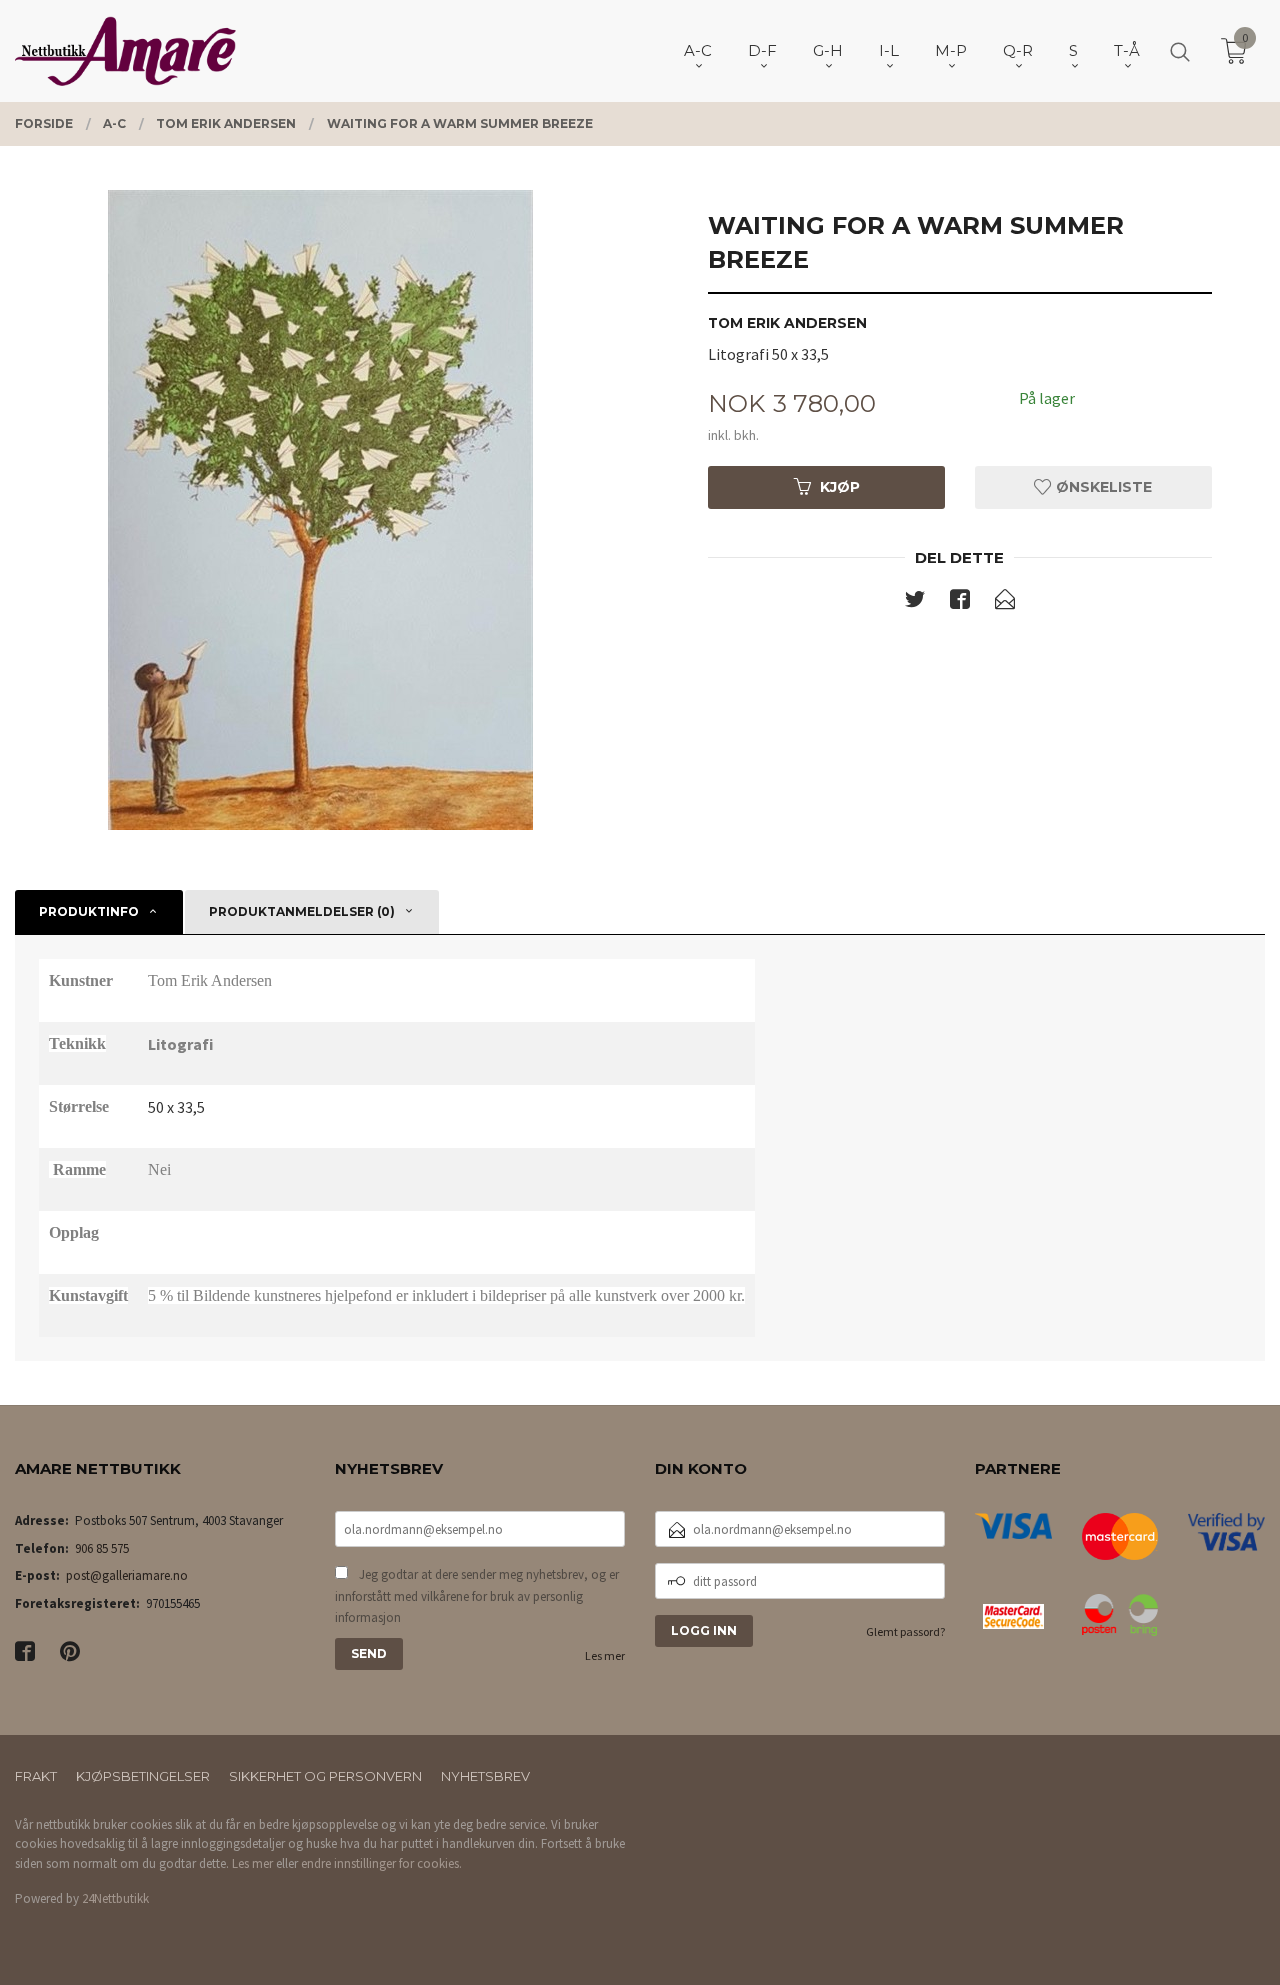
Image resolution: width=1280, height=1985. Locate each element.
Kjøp (840, 487)
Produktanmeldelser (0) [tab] (302, 911)
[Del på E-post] (1005, 603)
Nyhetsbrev (485, 1776)
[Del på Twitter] (915, 603)
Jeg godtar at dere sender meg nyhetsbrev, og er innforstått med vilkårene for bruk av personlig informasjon (477, 1596)
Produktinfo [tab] (89, 911)
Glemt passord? (905, 1631)
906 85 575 (102, 1548)
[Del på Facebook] (960, 603)
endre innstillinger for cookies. (381, 1863)
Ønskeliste (1102, 487)
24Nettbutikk (115, 1898)
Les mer (605, 1655)
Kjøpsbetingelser (143, 1776)
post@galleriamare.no (127, 1575)
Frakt (36, 1776)
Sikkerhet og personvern (325, 1776)
